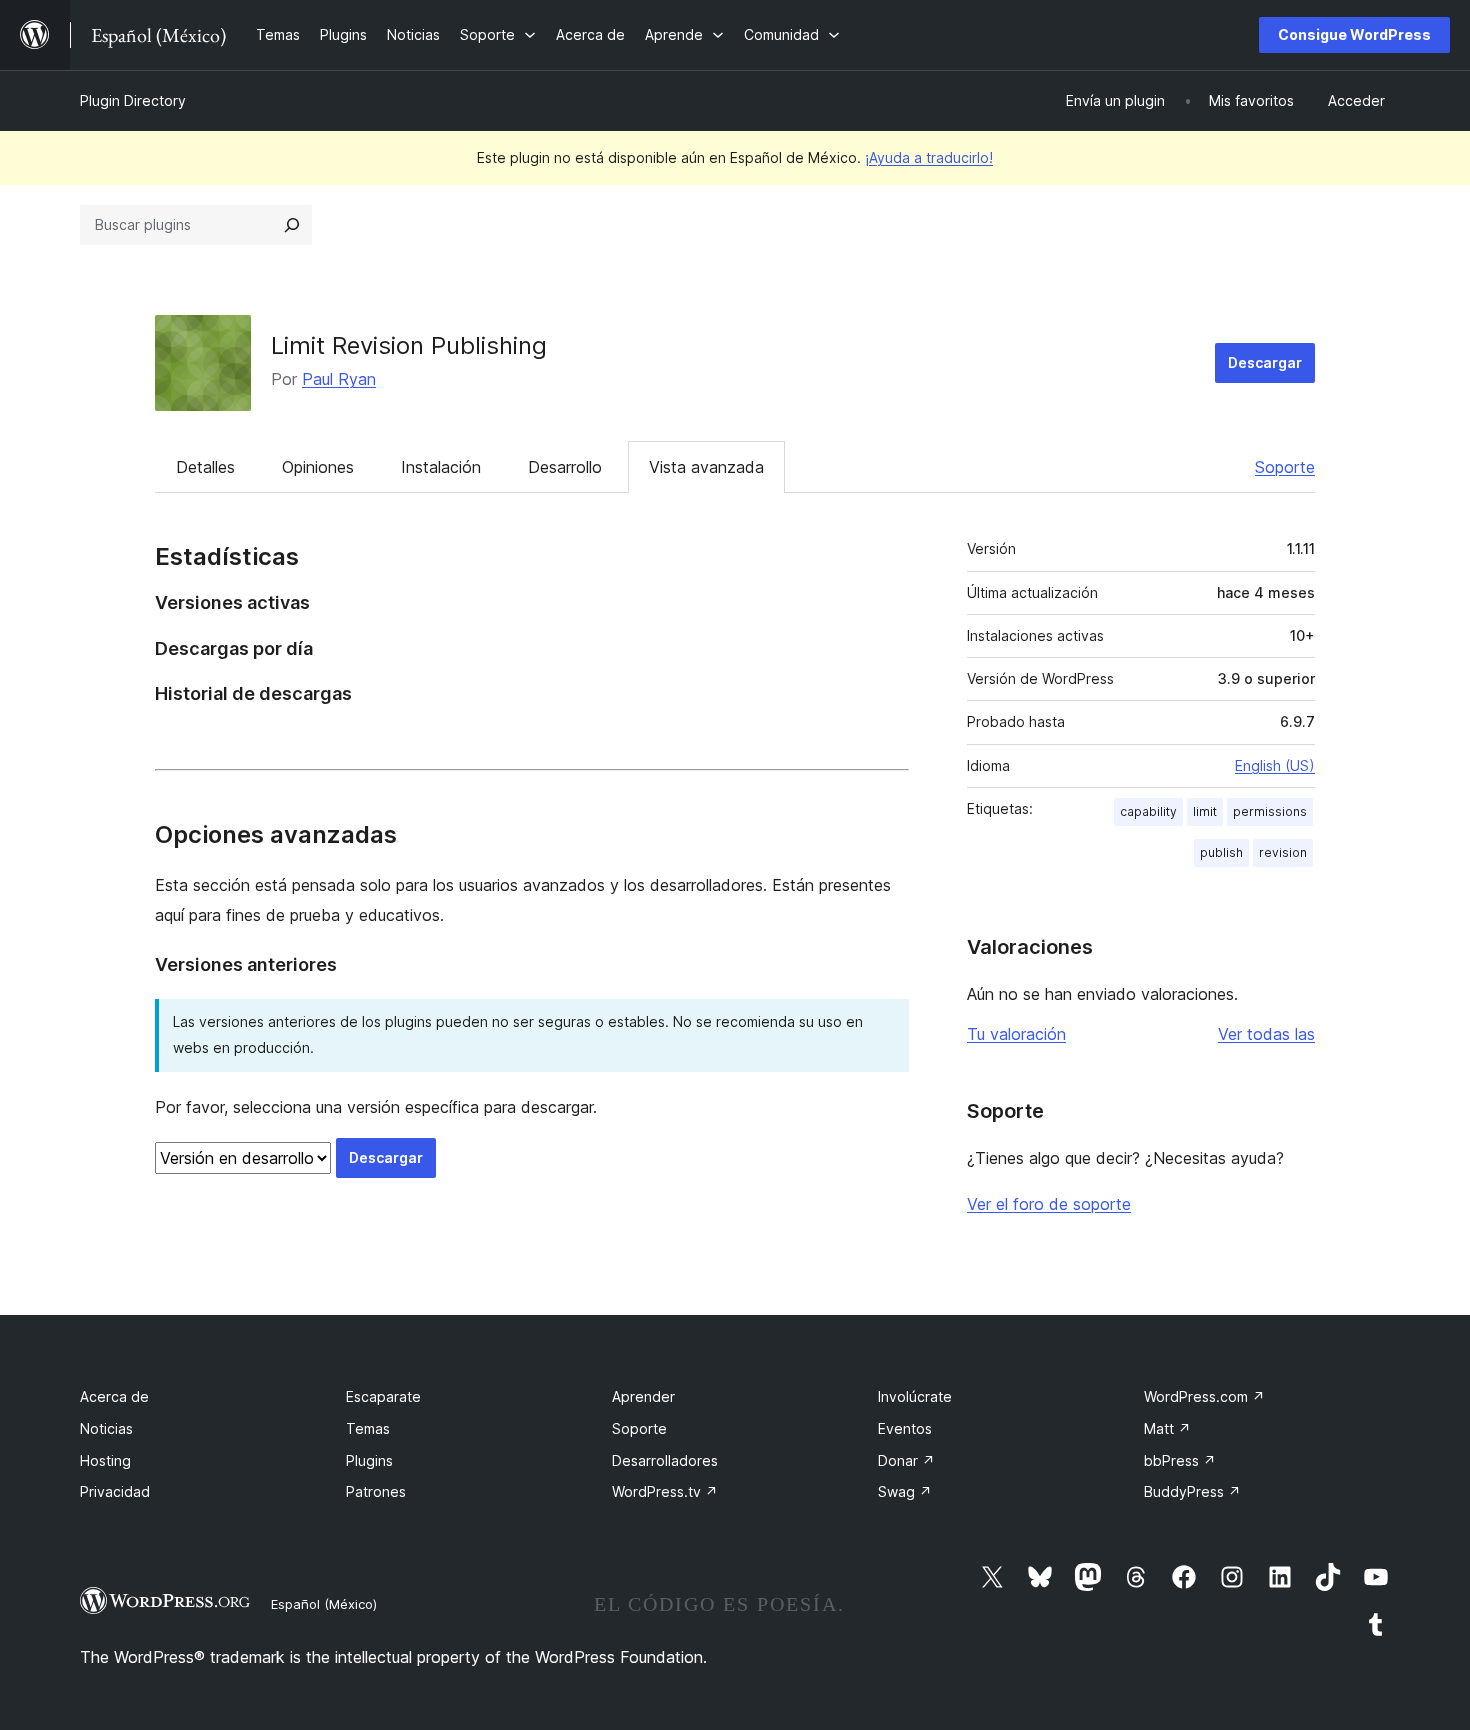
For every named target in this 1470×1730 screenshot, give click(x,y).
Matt (1167, 1428)
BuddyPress (1192, 1491)
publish (1221, 852)
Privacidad (115, 1491)
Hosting (105, 1460)
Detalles (205, 467)
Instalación (441, 467)
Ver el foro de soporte (1049, 1204)
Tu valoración (1016, 1034)
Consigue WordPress (1354, 34)
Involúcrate (915, 1396)
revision (1283, 852)
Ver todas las (1266, 1034)
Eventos (905, 1428)
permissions (1270, 811)
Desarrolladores (665, 1460)
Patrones (376, 1491)
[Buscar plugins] (292, 225)
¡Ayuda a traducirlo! (929, 157)
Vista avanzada (706, 467)
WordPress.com (1204, 1396)
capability (1148, 811)
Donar (906, 1460)
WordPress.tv (665, 1491)
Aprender (643, 1396)
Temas (368, 1428)
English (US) (1275, 765)
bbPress (1180, 1460)
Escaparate (383, 1396)
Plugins (369, 1460)
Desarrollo (565, 467)
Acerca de (114, 1396)
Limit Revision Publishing (409, 345)
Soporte (1285, 467)
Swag (905, 1491)
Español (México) (324, 1604)
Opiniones (318, 467)
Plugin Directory (133, 100)
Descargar (1265, 362)
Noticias (106, 1428)
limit (1205, 811)
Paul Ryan (339, 379)
